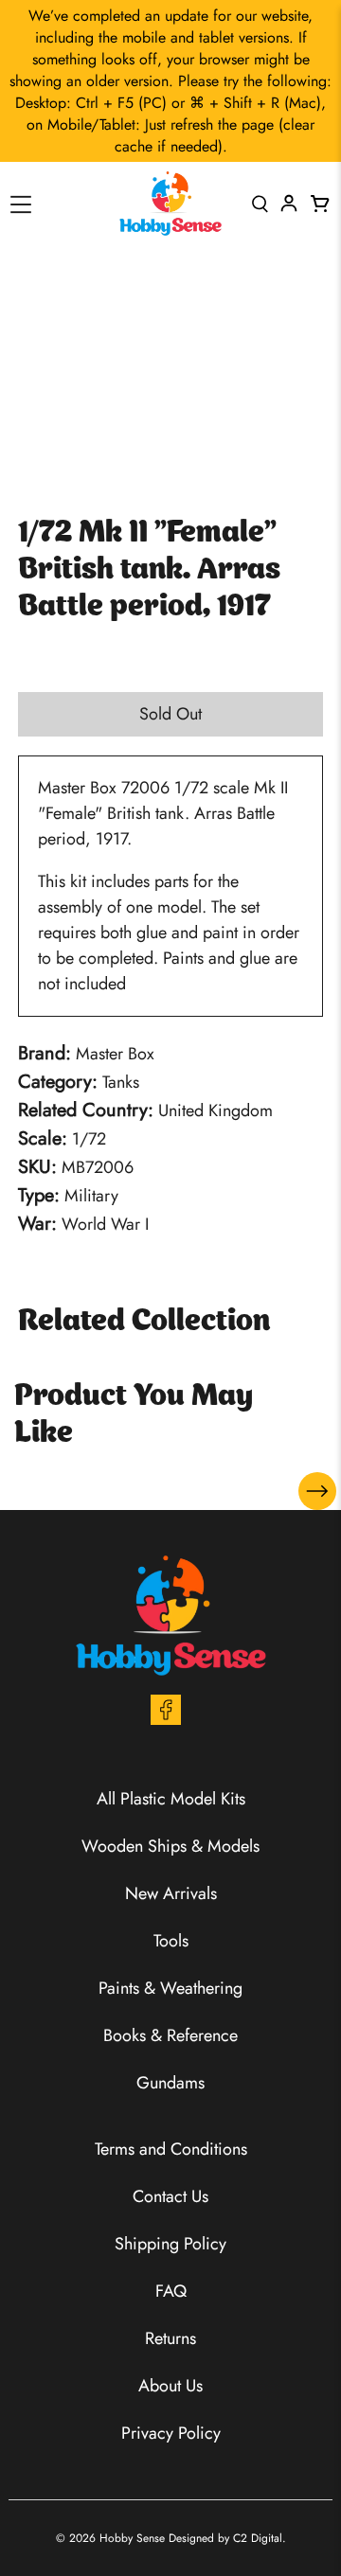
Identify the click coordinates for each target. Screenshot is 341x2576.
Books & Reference (170, 2035)
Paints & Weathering (170, 1988)
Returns (170, 2338)
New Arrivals (171, 1893)
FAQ (171, 2291)
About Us (170, 2386)
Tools (171, 1941)
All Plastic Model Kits (171, 1799)
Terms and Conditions (171, 2149)
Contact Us (170, 2196)
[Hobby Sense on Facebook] (166, 1719)
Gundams (170, 2083)
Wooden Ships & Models (170, 1846)
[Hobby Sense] (170, 204)
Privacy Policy (171, 2433)
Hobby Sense (132, 2538)
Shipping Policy (170, 2244)
